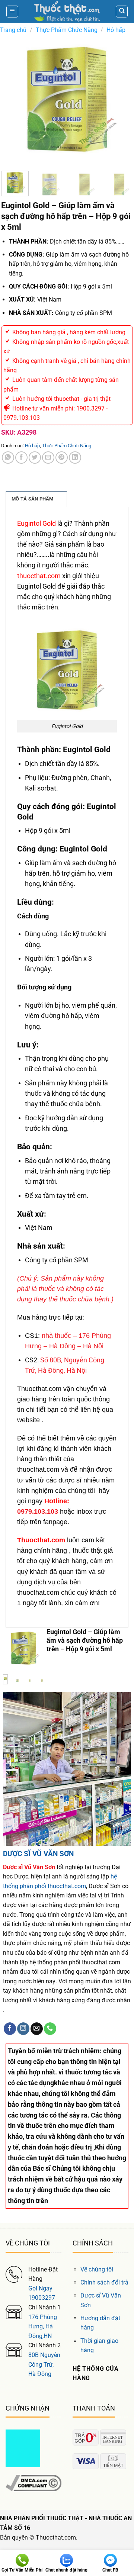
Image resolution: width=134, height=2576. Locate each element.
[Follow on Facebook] (10, 2029)
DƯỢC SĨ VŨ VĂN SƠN (38, 1854)
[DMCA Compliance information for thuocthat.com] (33, 2482)
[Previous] (13, 99)
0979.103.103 (38, 1511)
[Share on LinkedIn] (75, 458)
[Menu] (12, 12)
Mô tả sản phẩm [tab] (33, 499)
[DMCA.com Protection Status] (23, 2448)
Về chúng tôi (97, 2269)
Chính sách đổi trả (104, 2282)
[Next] (121, 99)
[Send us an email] (37, 2029)
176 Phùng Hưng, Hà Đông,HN (43, 2327)
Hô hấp (116, 30)
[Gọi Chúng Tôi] (50, 2029)
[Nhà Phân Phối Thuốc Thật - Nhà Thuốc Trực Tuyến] (67, 11)
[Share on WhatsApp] (8, 458)
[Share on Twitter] (35, 458)
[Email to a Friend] (48, 458)
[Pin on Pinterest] (62, 458)
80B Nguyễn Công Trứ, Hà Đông (44, 2364)
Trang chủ (13, 30)
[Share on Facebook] (21, 458)
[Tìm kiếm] (122, 12)
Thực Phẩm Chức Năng (67, 30)
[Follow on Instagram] (23, 2029)
